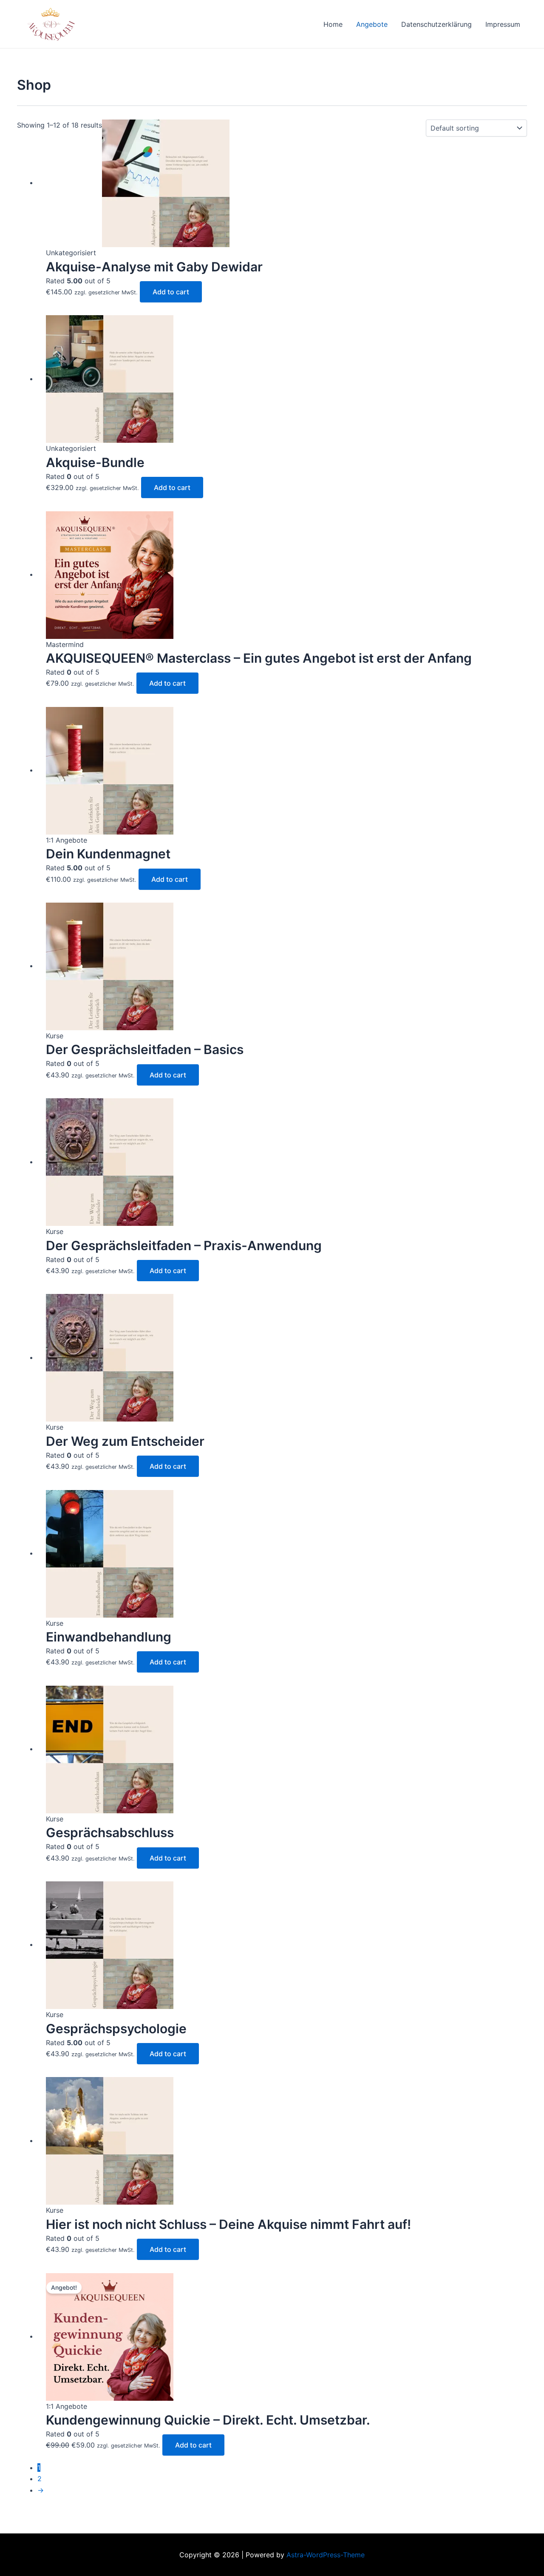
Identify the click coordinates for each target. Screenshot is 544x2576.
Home (333, 24)
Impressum (503, 24)
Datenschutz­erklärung (436, 24)
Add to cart (171, 292)
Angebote (372, 24)
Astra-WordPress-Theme (326, 2555)
